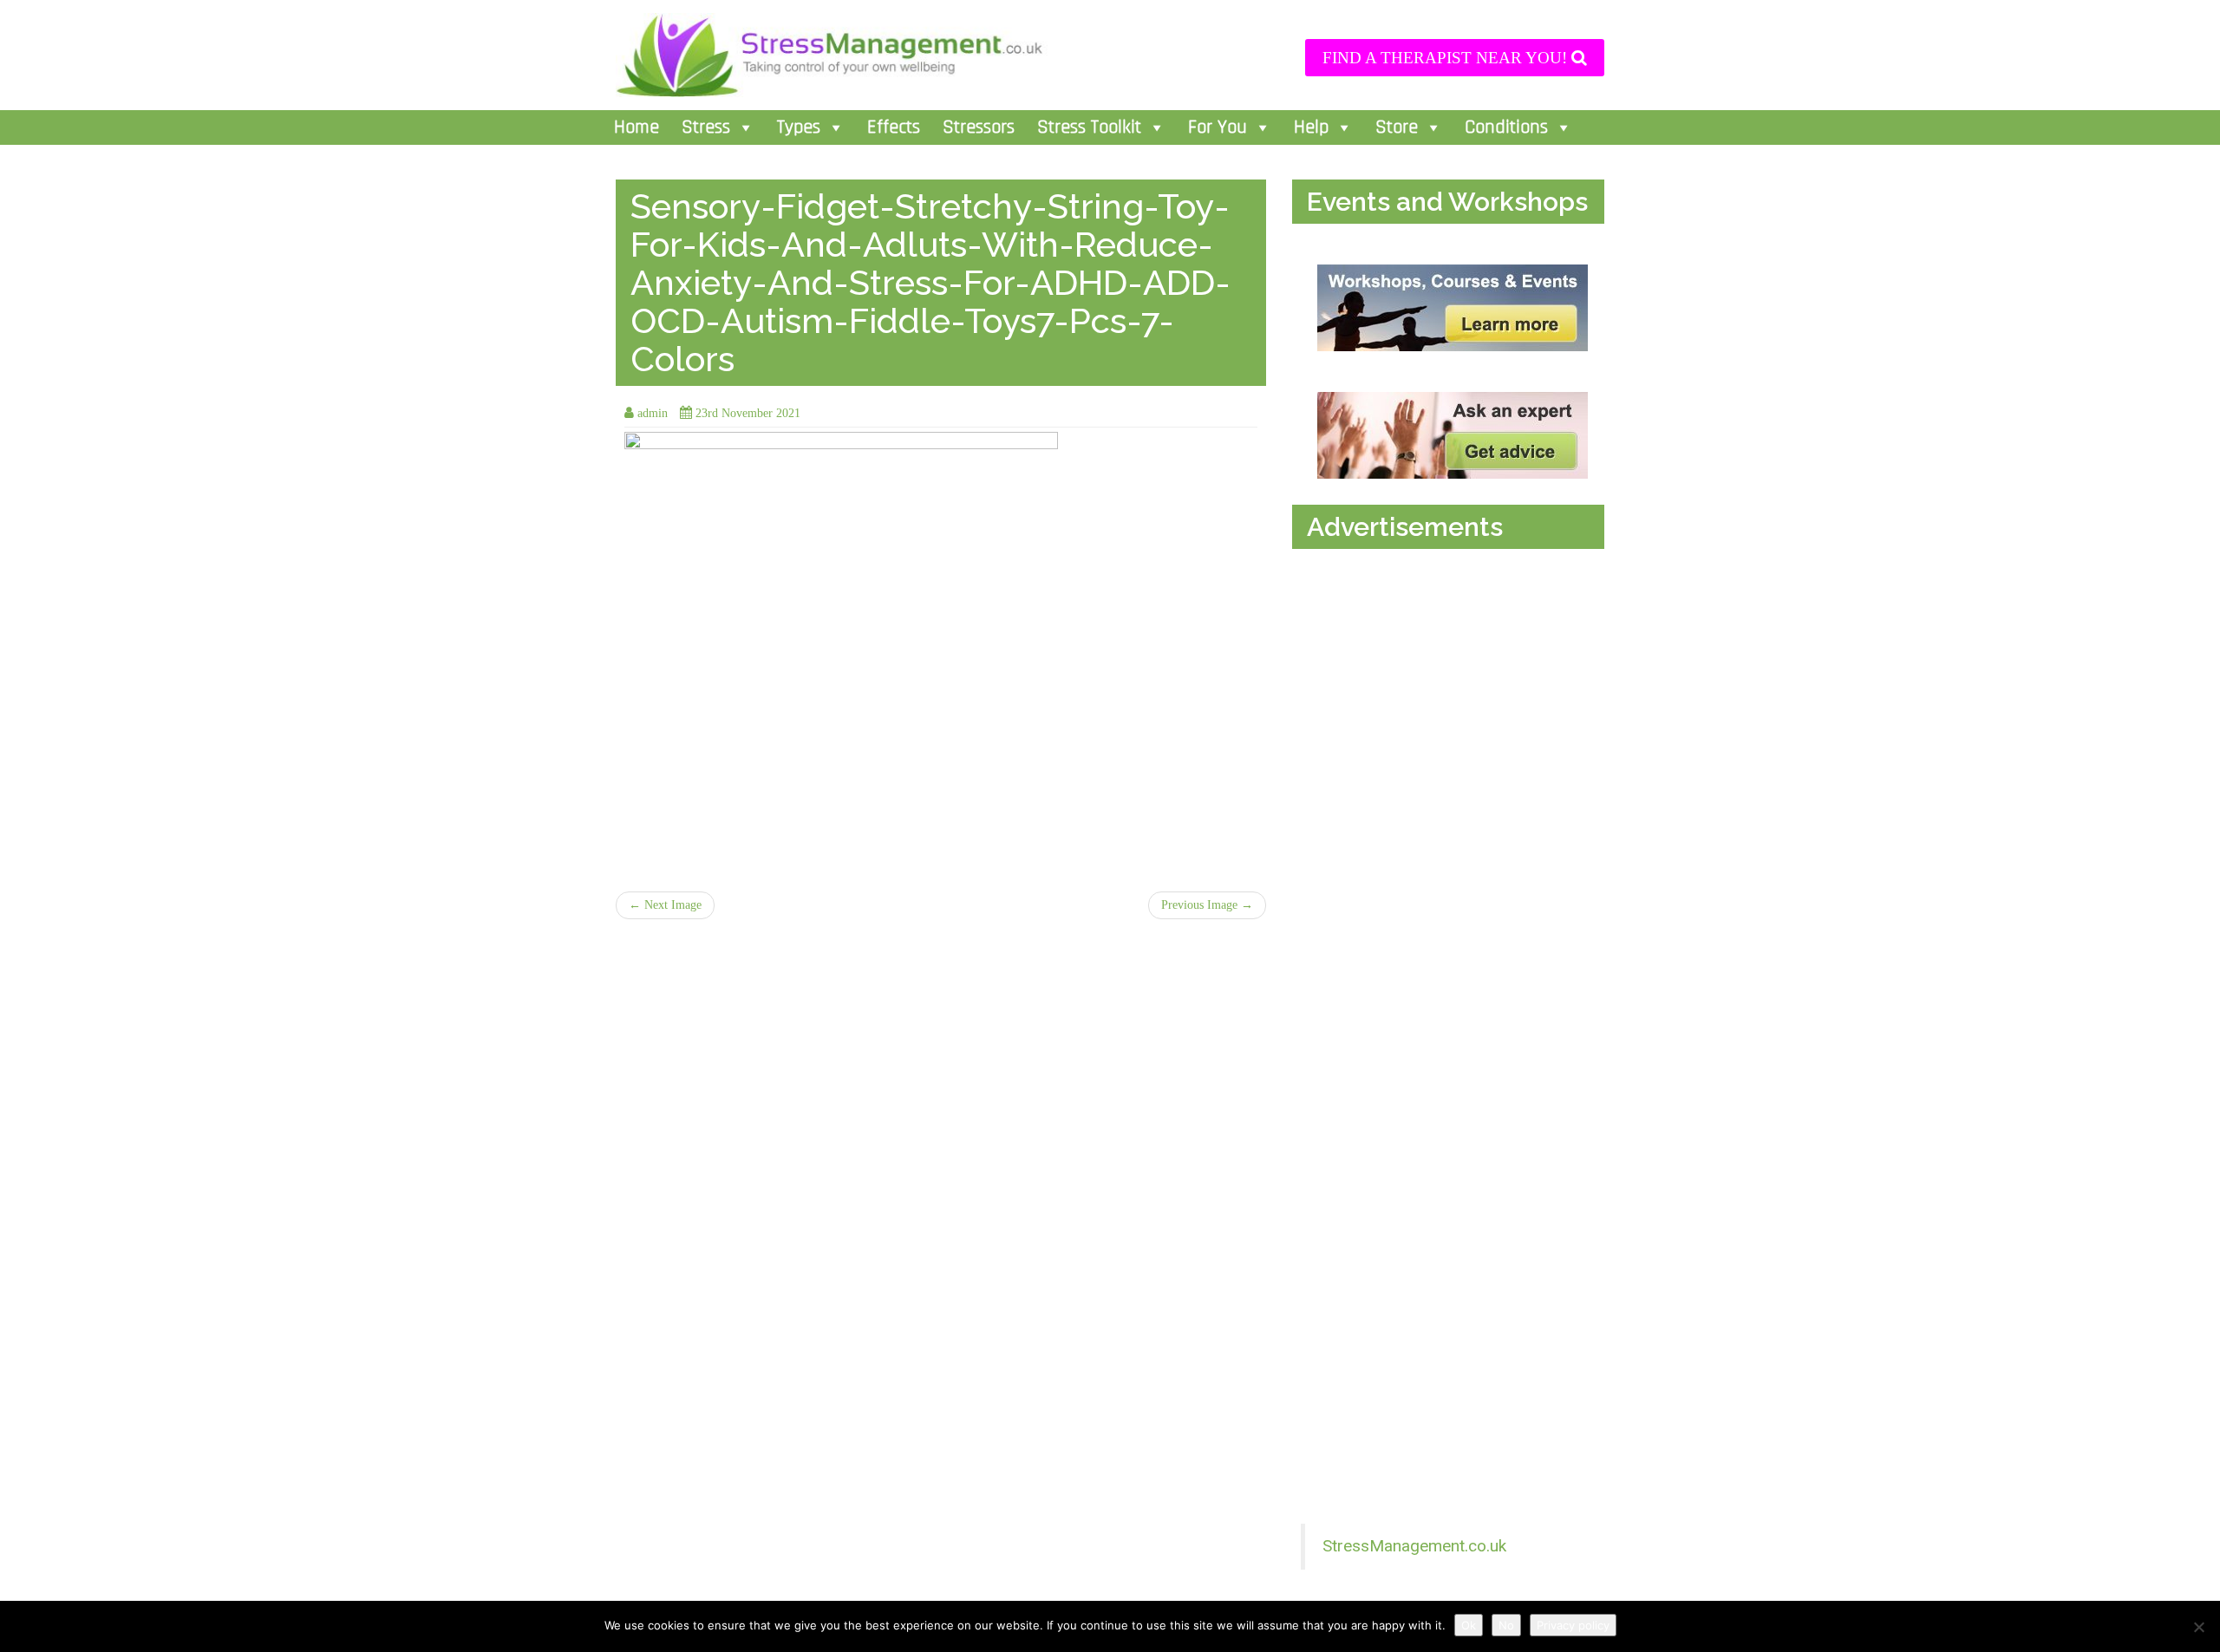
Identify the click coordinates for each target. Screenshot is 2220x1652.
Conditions (1506, 127)
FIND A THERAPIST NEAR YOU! (1447, 58)
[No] (2198, 1627)
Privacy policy (1573, 1625)
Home (637, 127)
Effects (894, 127)
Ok (1469, 1625)
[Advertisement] (1453, 735)
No (1506, 1625)
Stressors (979, 127)
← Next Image (665, 905)
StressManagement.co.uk (1414, 1546)
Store (1397, 127)
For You (1218, 127)
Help (1311, 127)
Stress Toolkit (1089, 127)
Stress (706, 127)
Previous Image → (1207, 905)
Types (799, 127)
